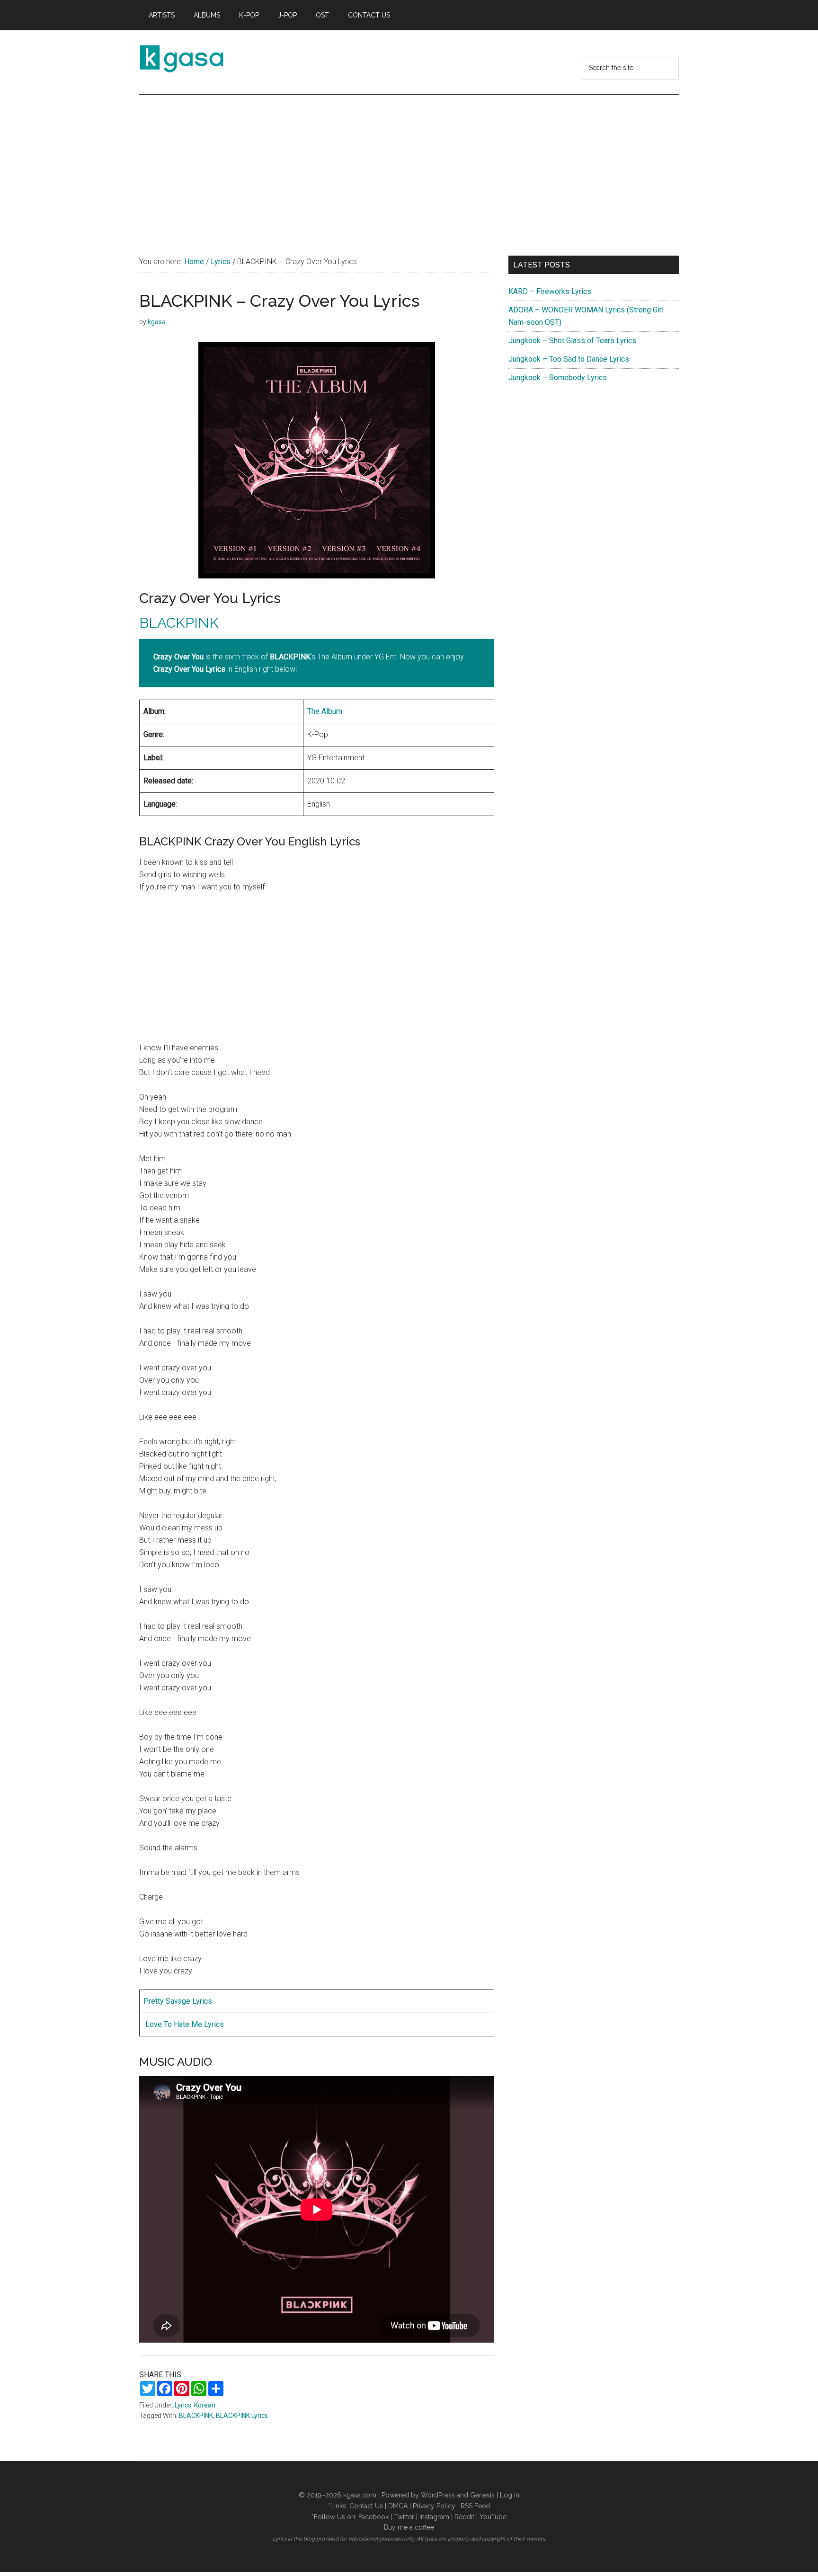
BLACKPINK (179, 623)
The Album (325, 711)
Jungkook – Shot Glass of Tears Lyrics (572, 341)
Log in (510, 2495)
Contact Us (366, 2506)
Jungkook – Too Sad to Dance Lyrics (569, 359)
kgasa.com (360, 2495)
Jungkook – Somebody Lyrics (558, 378)
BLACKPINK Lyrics (242, 2416)
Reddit (464, 2517)
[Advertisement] (409, 166)
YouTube (493, 2517)
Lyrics (183, 2405)
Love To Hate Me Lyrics (184, 2024)
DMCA (398, 2506)
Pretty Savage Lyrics (178, 2001)
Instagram (434, 2517)
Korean (205, 2405)
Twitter (404, 2517)
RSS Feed (475, 2506)
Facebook (373, 2517)
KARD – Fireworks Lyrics (550, 291)
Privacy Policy (434, 2506)
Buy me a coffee (409, 2527)
